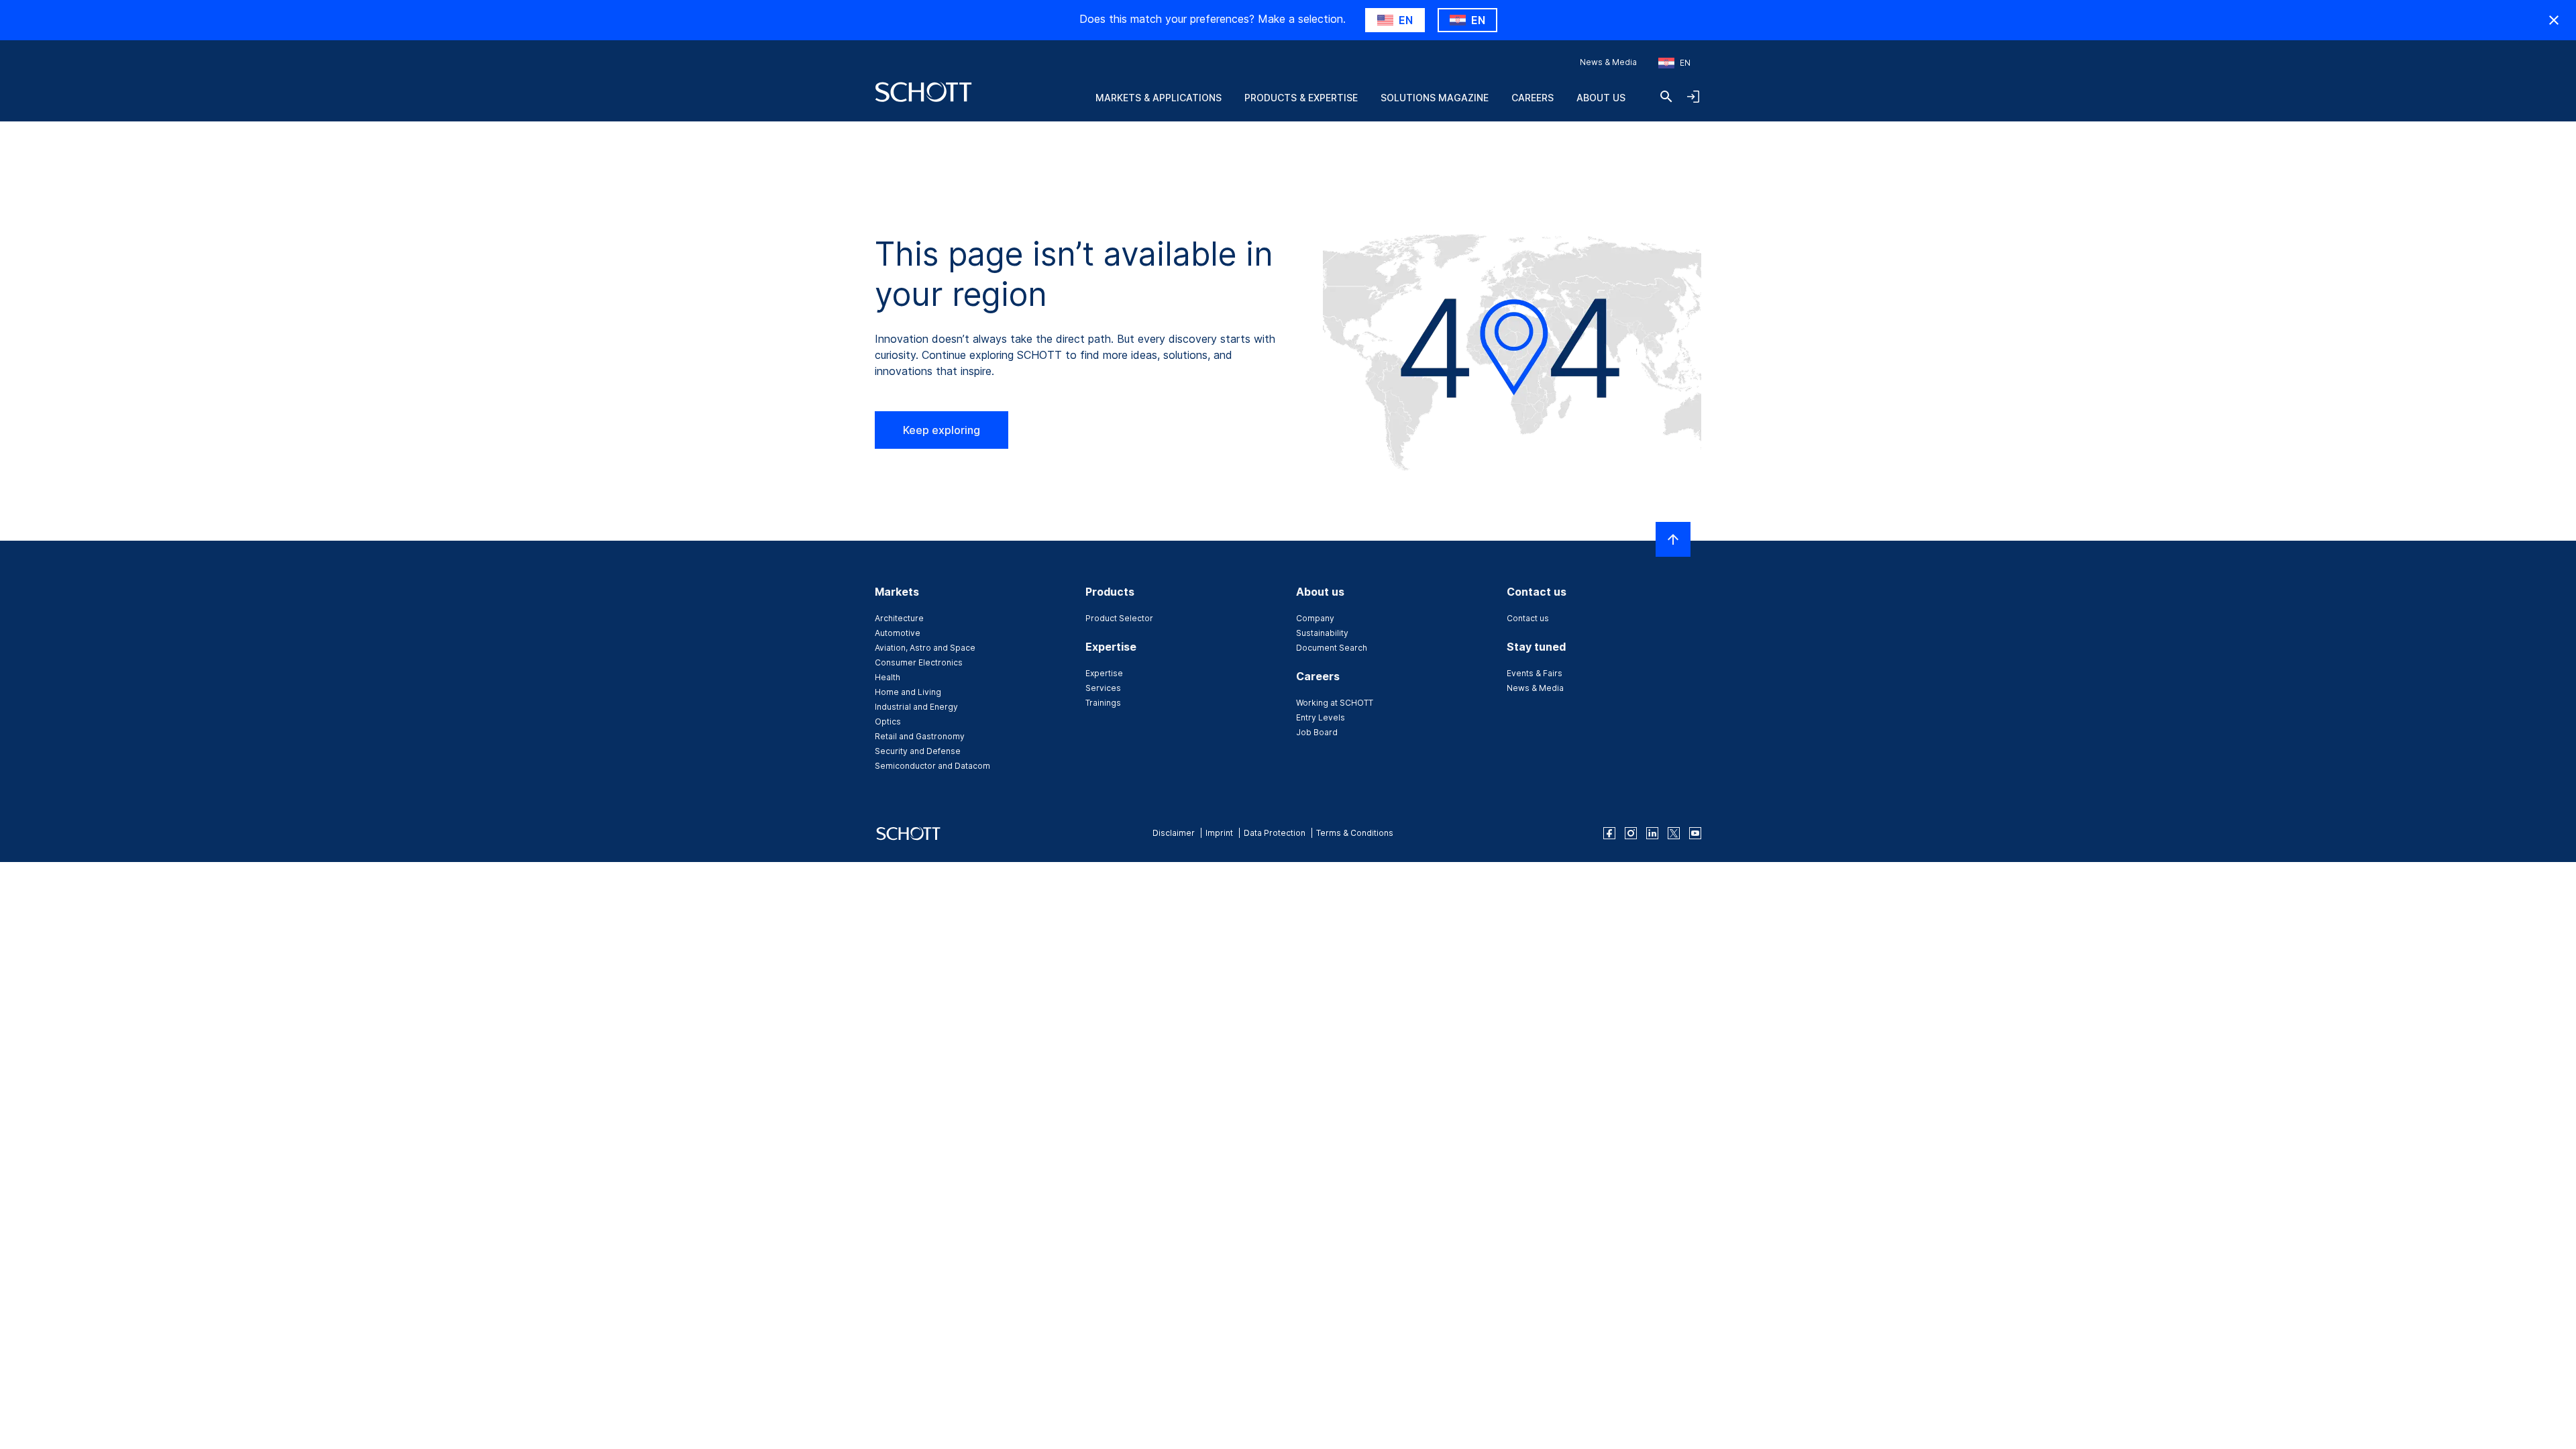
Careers (1533, 98)
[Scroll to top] (1673, 539)
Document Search (1332, 648)
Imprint (1219, 833)
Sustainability (1322, 633)
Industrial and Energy (916, 707)
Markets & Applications (1159, 98)
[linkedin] (1652, 833)
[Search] (1666, 97)
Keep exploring (942, 430)
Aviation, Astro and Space (925, 648)
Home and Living (908, 692)
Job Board (1317, 732)
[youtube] (1695, 833)
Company (1315, 618)
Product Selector (1119, 618)
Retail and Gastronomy (920, 736)
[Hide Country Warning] (2554, 20)
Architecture (899, 618)
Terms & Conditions (1355, 833)
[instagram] (1631, 833)
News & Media (1608, 62)
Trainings (1103, 703)
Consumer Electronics (919, 662)
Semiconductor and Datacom (932, 766)
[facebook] (1609, 833)
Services (1103, 688)
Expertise (1104, 673)
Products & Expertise (1301, 98)
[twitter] (1674, 833)
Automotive (898, 633)
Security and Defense (918, 751)
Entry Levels (1321, 717)
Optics (888, 721)
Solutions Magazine (1435, 98)
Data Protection (1275, 833)
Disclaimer (1174, 833)
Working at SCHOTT (1335, 703)
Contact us (1528, 618)
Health (888, 677)
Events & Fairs (1535, 673)
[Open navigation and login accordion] (1693, 97)
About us (1601, 98)
